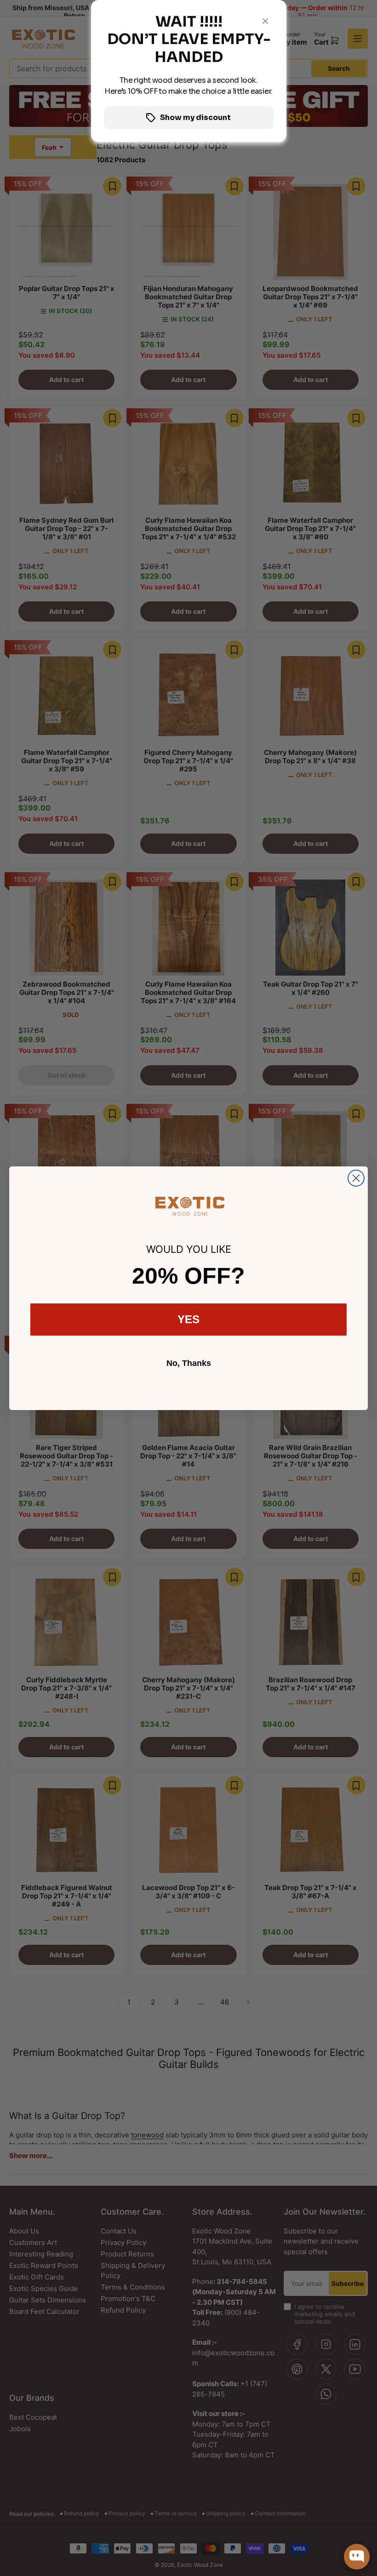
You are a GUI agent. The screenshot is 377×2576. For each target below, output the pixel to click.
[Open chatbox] (357, 2557)
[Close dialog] (356, 1178)
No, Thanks (189, 1363)
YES (188, 1319)
